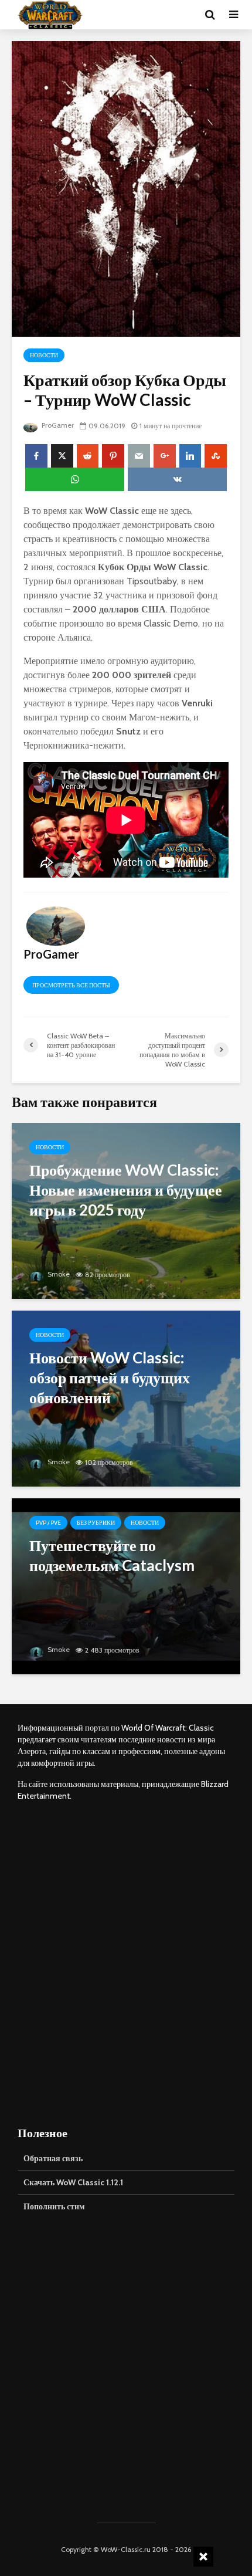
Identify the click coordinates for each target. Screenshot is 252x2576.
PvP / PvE (48, 1523)
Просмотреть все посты (71, 985)
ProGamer (57, 425)
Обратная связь (53, 2158)
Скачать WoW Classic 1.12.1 (73, 2182)
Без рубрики (96, 1523)
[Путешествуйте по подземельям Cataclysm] (126, 1585)
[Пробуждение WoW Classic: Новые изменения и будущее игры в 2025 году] (126, 1210)
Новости (44, 355)
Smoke (58, 1274)
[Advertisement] (126, 1963)
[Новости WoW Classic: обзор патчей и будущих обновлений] (126, 1398)
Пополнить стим (54, 2206)
